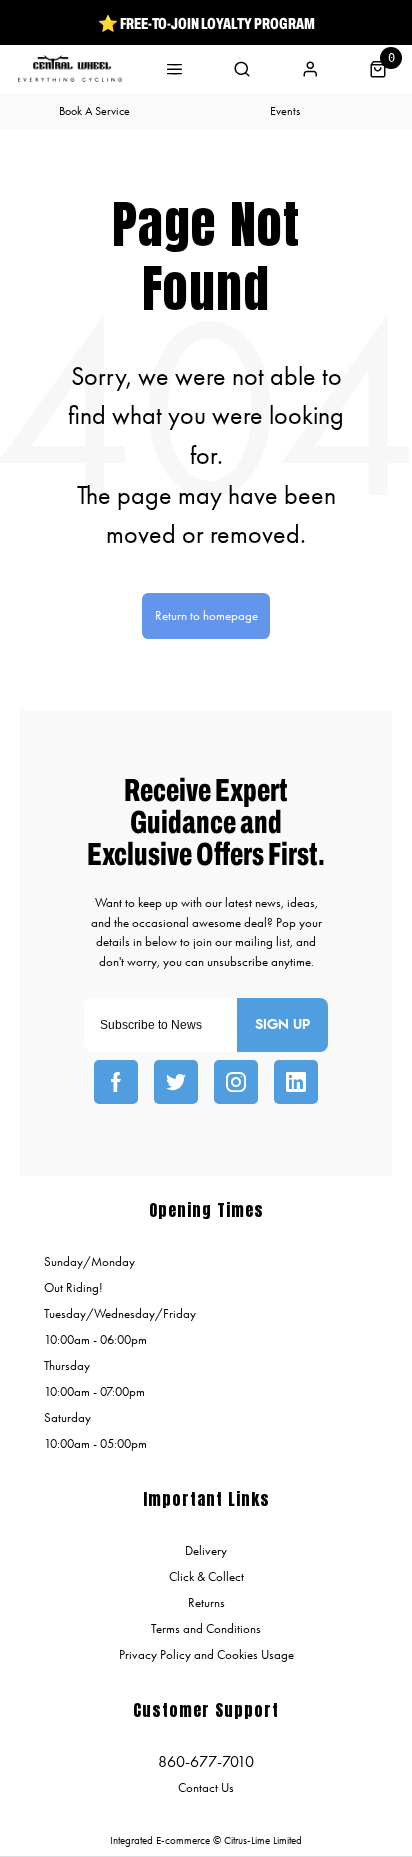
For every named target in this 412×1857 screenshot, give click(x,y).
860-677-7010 (206, 1761)
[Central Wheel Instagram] (236, 1082)
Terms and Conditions (206, 1628)
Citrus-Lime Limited (263, 1840)
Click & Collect (206, 1576)
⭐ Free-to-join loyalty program (206, 23)
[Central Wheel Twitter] (176, 1082)
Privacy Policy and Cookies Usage (206, 1654)
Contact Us (206, 1787)
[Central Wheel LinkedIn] (296, 1082)
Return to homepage (206, 615)
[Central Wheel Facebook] (116, 1082)
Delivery (206, 1550)
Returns (206, 1602)
